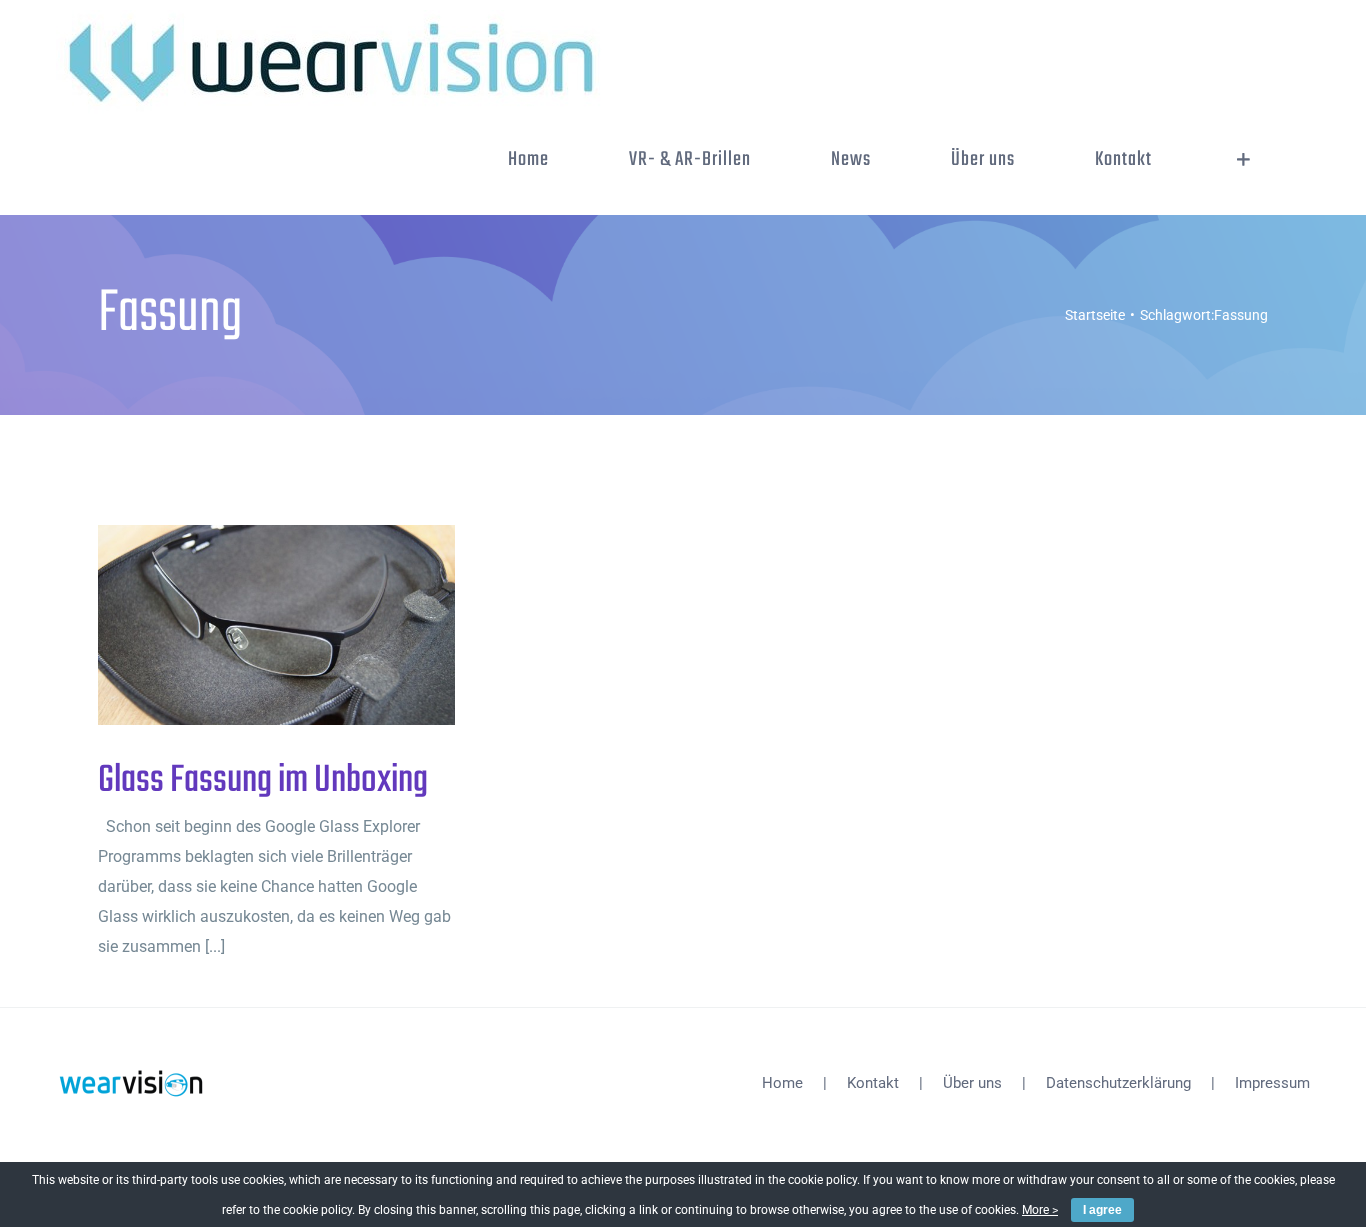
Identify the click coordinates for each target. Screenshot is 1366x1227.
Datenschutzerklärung (1118, 1083)
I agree (1102, 1210)
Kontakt (873, 1083)
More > (1040, 1210)
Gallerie (309, 625)
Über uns (972, 1083)
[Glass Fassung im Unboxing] (276, 625)
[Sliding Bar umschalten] (1243, 160)
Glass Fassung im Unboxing (243, 625)
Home (782, 1083)
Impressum (1272, 1083)
